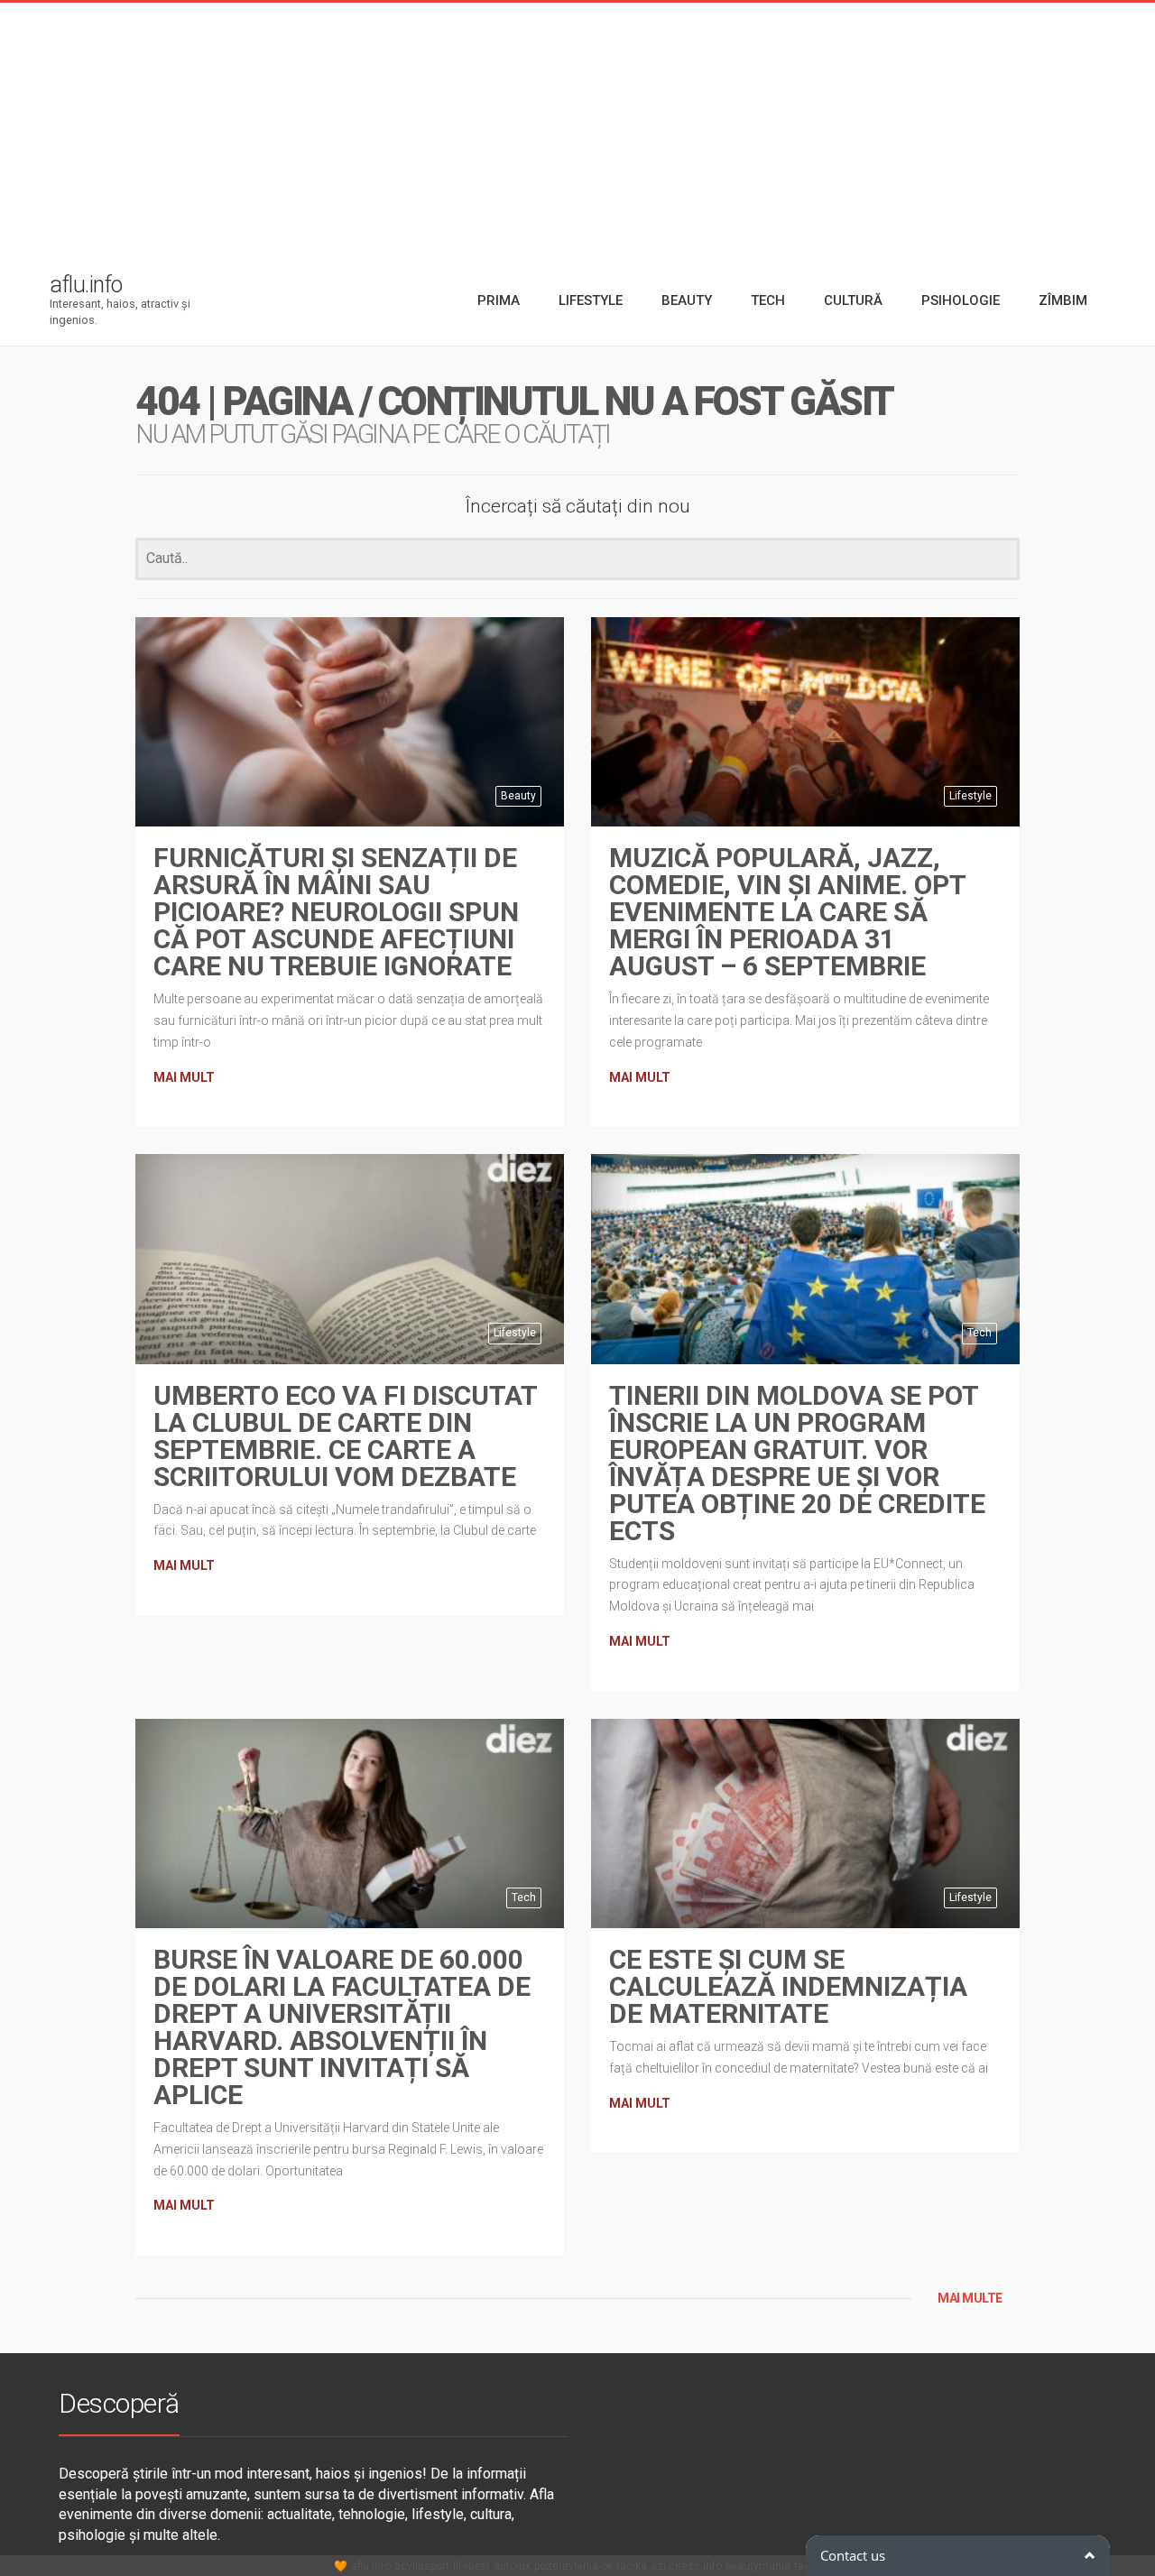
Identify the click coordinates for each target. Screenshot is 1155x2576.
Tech (979, 1333)
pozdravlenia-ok (573, 2566)
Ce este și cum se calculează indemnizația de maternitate (788, 1986)
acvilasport (422, 2566)
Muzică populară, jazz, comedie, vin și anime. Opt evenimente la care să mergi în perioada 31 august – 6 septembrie (787, 912)
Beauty (518, 796)
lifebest (471, 2566)
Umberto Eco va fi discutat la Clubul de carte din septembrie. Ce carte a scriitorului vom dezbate (345, 1436)
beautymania (758, 2566)
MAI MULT (184, 1077)
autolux (512, 2566)
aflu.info (371, 2566)
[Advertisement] (577, 129)
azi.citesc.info (686, 2566)
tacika (632, 2566)
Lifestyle (970, 796)
